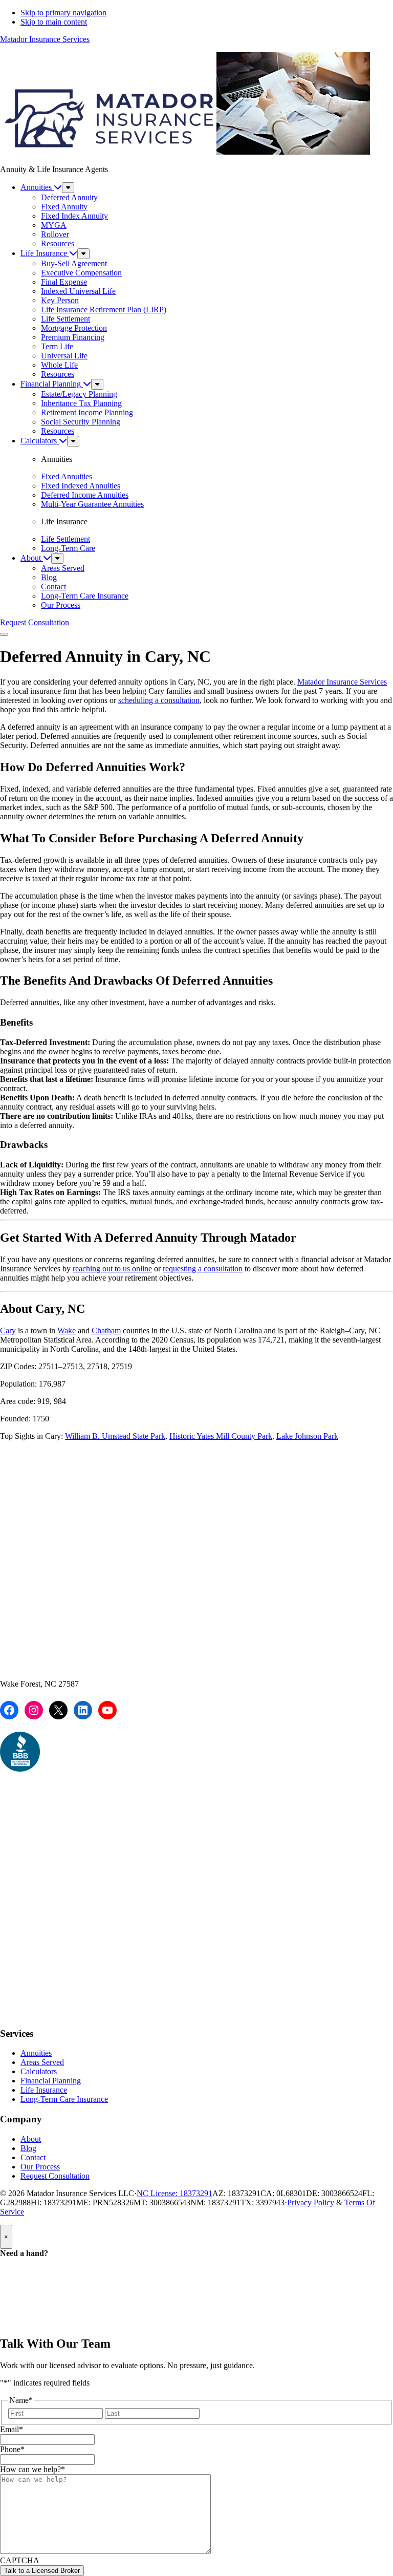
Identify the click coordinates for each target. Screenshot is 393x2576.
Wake (67, 1330)
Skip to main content (54, 22)
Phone (12, 2449)
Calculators (39, 2071)
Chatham (106, 1330)
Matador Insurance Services (45, 39)
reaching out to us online (112, 1269)
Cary (8, 1330)
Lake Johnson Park (307, 1436)
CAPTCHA (20, 2560)
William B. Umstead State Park (115, 1436)
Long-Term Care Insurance (64, 2099)
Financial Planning (51, 2081)
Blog (28, 2148)
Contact (33, 2157)
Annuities (36, 2053)
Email (12, 2429)
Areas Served (42, 2062)
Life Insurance (44, 2090)
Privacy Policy (311, 2202)
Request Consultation (55, 2176)
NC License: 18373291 (174, 2193)
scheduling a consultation (159, 700)
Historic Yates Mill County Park (221, 1436)
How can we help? (32, 2469)
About (31, 2139)
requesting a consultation (203, 1269)
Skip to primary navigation (63, 13)
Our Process (40, 2167)
